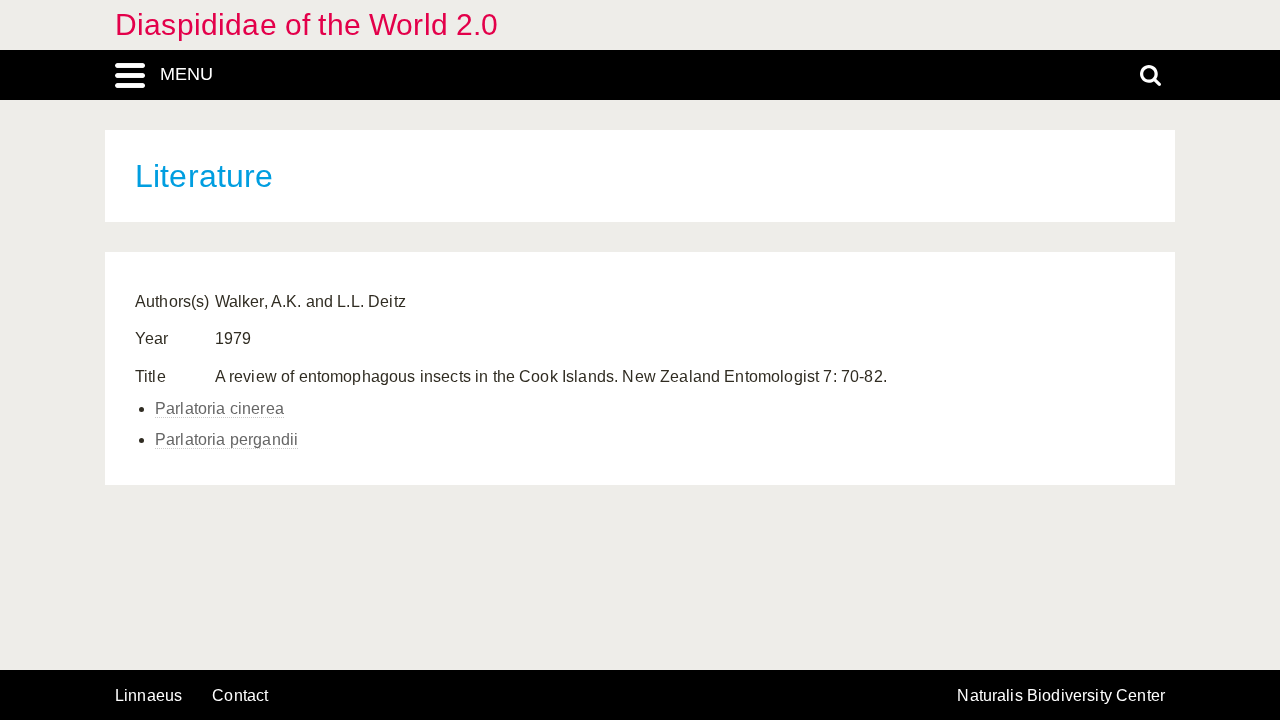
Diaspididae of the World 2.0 (306, 24)
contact (240, 695)
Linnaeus (148, 696)
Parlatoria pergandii (226, 439)
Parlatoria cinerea (219, 408)
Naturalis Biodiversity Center (1061, 696)
